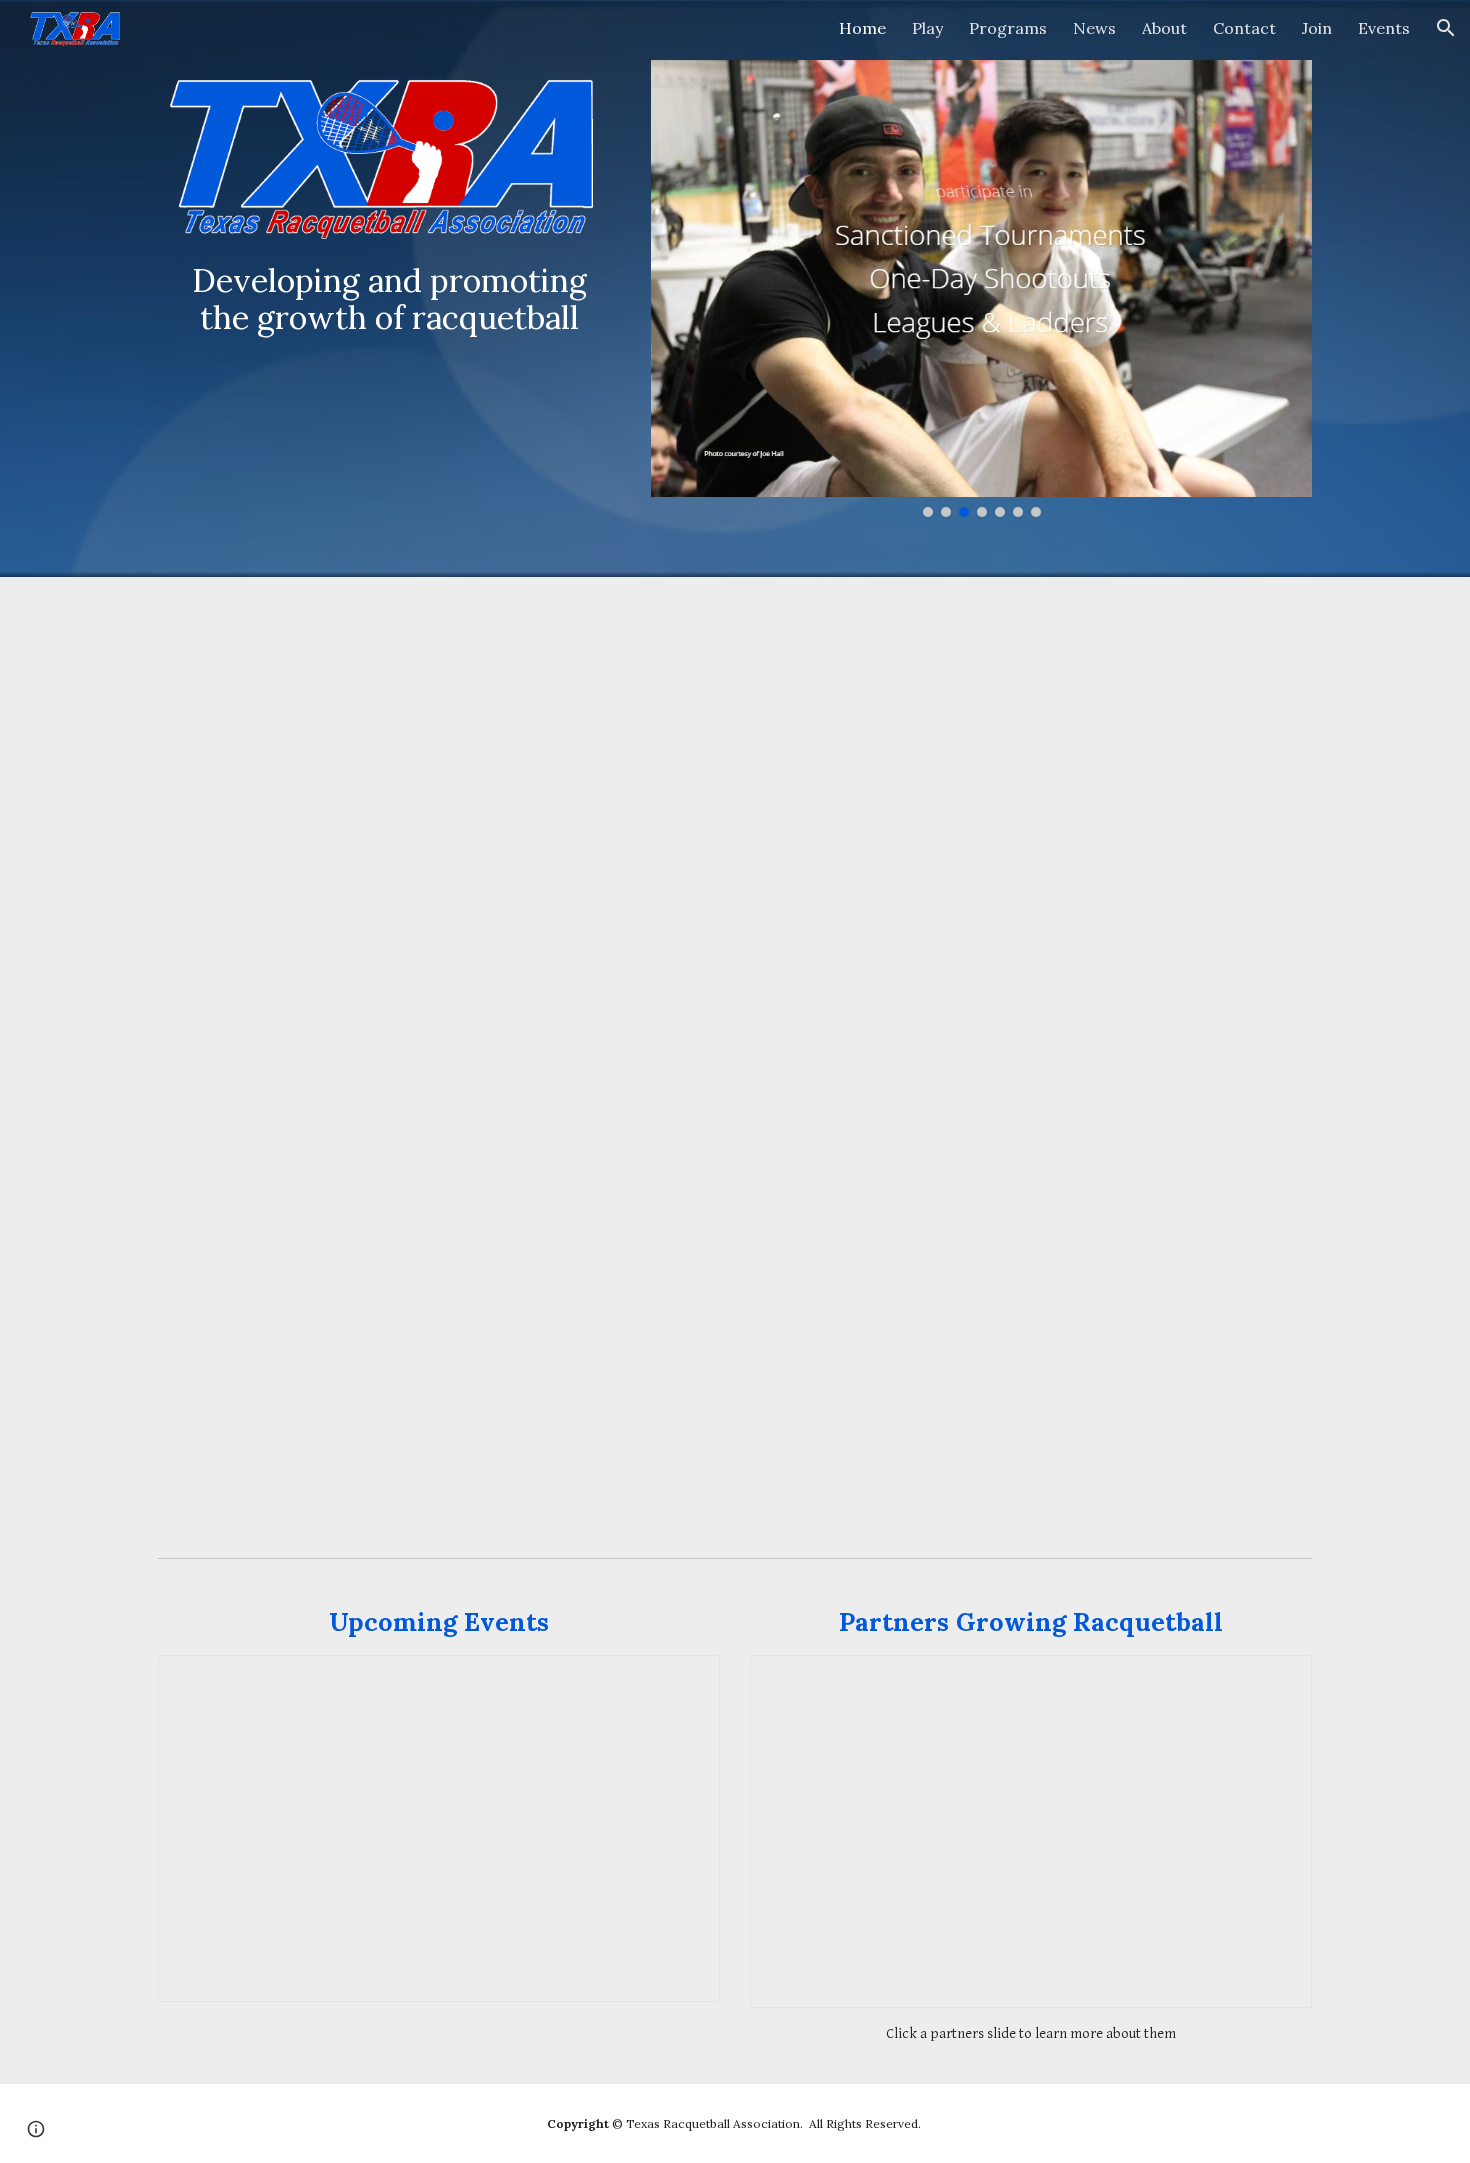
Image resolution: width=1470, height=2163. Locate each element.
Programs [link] (1008, 28)
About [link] (1164, 28)
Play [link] (927, 28)
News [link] (1094, 28)
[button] (1446, 28)
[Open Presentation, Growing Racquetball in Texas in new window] (1274, 1681)
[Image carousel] (981, 288)
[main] (390, 298)
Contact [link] (1244, 28)
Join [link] (1317, 28)
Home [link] (862, 28)
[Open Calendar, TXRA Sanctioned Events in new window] (682, 1681)
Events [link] (1384, 28)
